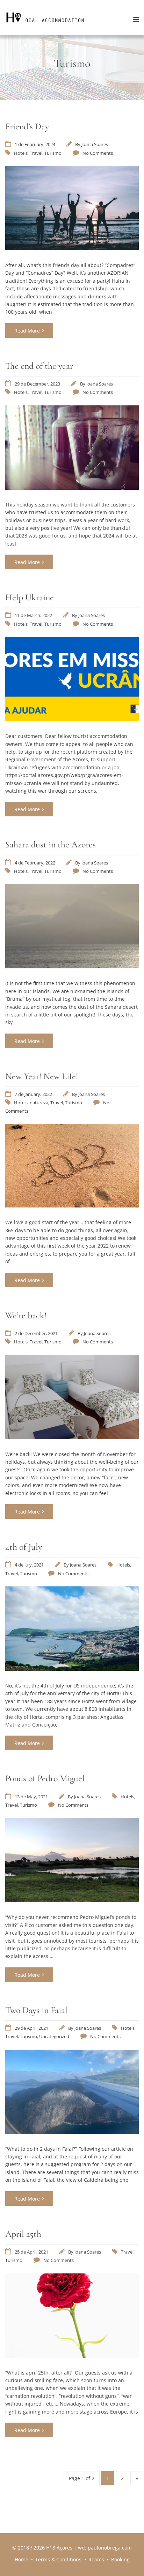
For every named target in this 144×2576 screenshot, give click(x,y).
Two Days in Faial (36, 2010)
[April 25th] (72, 2356)
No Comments (98, 153)
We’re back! (26, 1315)
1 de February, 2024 (35, 144)
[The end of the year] (72, 488)
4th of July (24, 1547)
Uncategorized (54, 2036)
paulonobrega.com (110, 2548)
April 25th (23, 2234)
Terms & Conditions (58, 2559)
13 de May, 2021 (31, 1797)
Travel (36, 153)
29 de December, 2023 (37, 384)
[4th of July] (72, 1669)
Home (21, 2559)
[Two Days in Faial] (72, 2132)
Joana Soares (95, 144)
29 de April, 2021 (31, 2028)
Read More (27, 331)
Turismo (53, 153)
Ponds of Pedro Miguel (45, 1778)
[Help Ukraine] (72, 719)
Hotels (21, 153)
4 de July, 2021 (29, 1565)
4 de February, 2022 (35, 863)
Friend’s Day (27, 126)
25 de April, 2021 (31, 2252)
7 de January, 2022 (33, 1094)
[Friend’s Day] (72, 248)
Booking (120, 2559)
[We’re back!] (72, 1437)
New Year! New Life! (42, 1076)
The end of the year (39, 366)
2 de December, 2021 (36, 1333)
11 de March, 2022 (33, 615)
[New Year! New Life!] (72, 1205)
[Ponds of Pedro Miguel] (72, 1900)
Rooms (96, 2559)
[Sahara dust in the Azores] (72, 966)
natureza (39, 1103)
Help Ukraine (30, 597)
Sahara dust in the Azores (51, 844)
